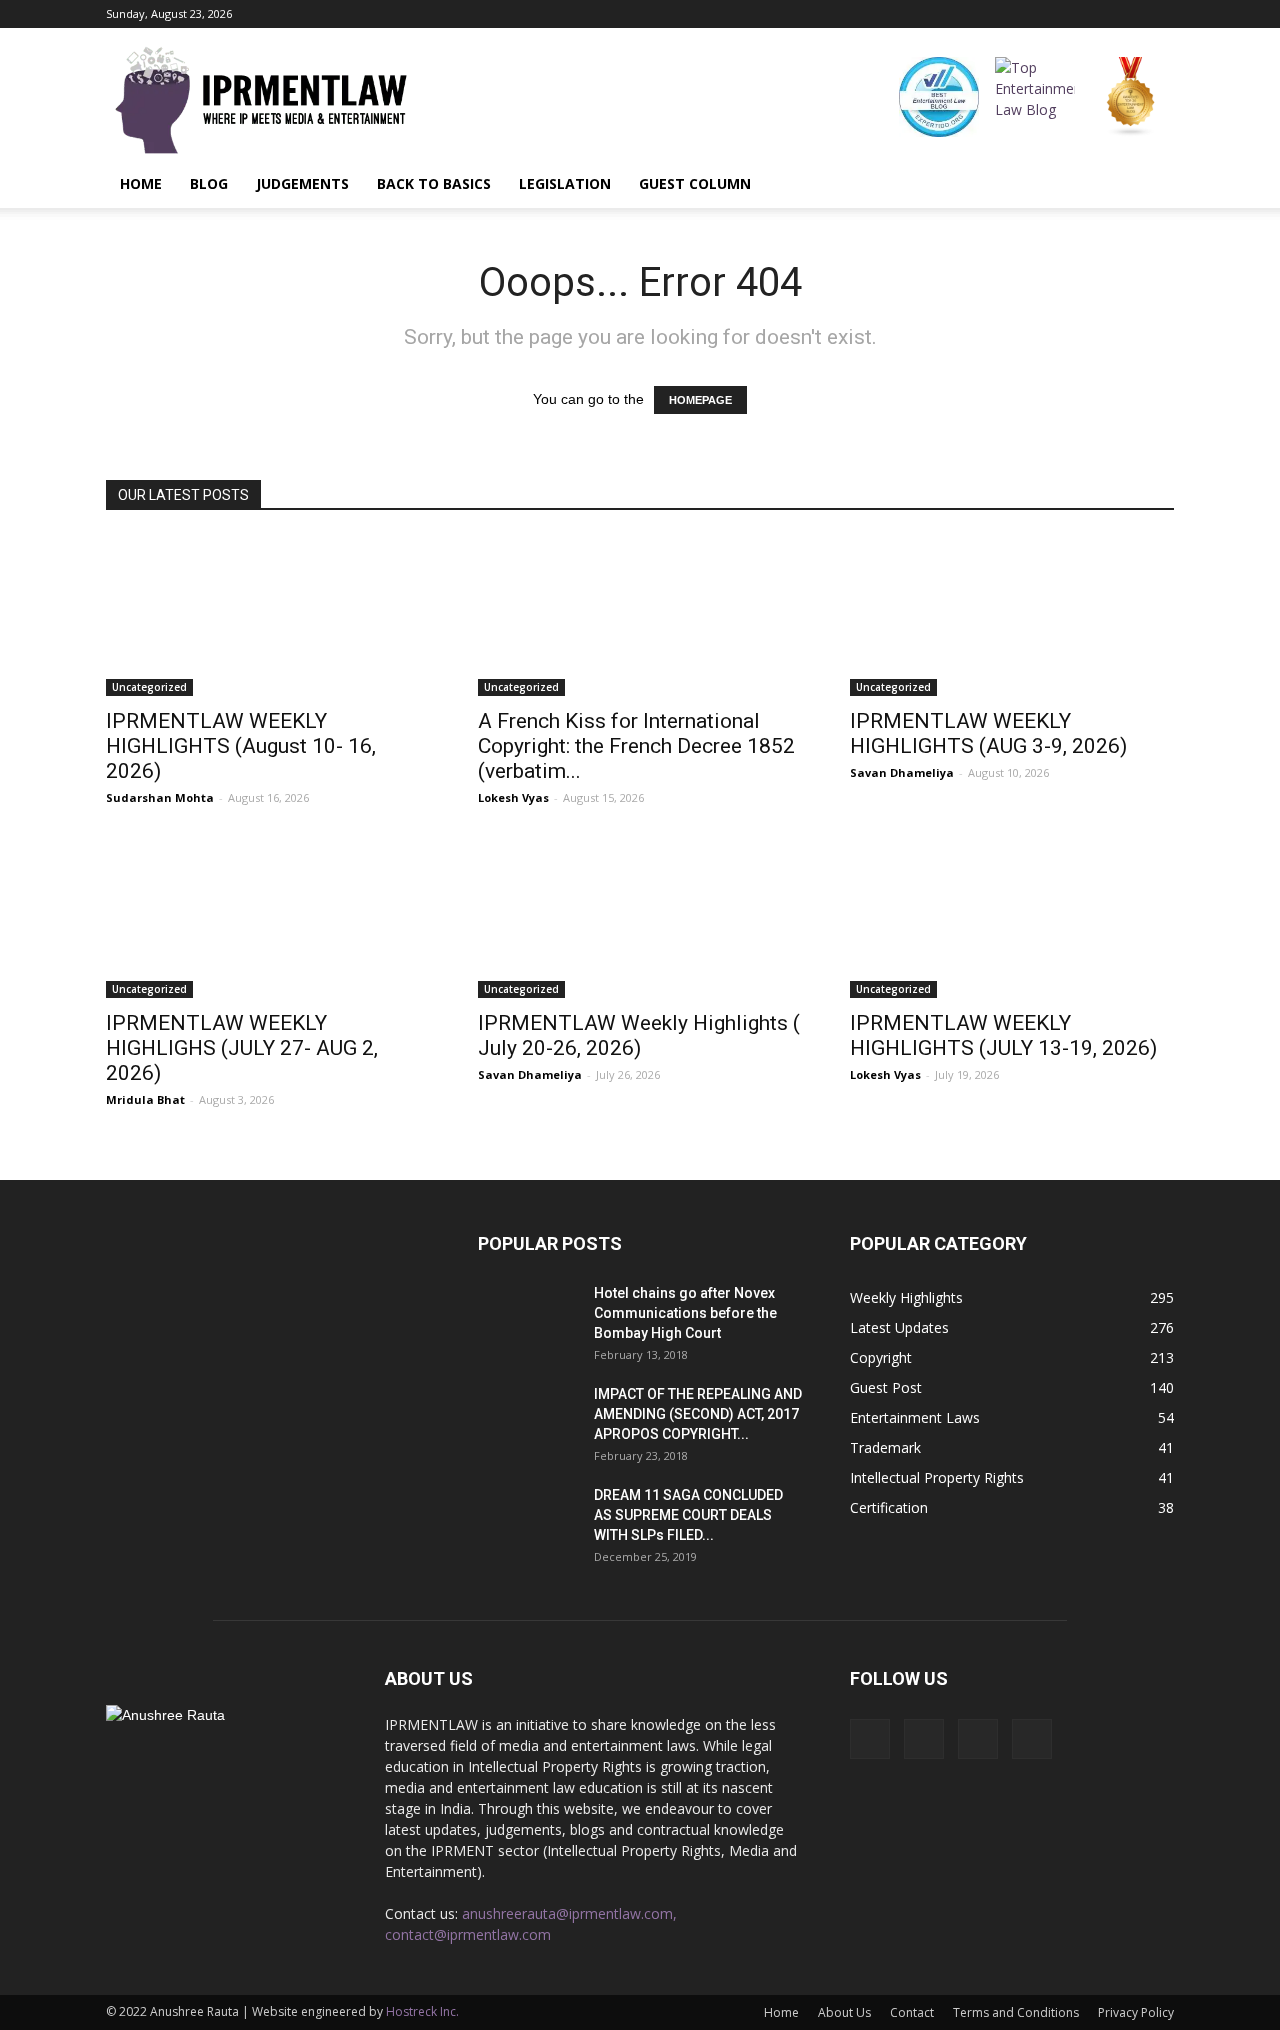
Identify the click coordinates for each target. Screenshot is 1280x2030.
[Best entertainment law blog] (939, 97)
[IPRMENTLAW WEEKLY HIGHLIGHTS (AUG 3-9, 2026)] (1012, 616)
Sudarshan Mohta (160, 797)
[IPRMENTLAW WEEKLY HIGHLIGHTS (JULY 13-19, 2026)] (1012, 918)
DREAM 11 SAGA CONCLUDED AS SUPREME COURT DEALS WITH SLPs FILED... (688, 1515)
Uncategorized (149, 687)
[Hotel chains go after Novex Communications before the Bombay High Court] (528, 1318)
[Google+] (1093, 14)
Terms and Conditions (1016, 2012)
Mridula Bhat (145, 1099)
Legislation (565, 183)
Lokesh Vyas (513, 797)
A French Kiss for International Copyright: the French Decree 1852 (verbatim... (636, 746)
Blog (209, 183)
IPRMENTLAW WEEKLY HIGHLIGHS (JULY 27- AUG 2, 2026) (242, 1048)
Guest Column (695, 183)
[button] (1150, 184)
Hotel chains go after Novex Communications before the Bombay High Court (685, 1313)
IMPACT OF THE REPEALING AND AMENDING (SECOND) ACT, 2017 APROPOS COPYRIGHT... (698, 1414)
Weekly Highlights (906, 1297)
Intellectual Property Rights (937, 1477)
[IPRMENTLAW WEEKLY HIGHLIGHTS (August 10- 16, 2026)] (268, 616)
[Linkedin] (1126, 14)
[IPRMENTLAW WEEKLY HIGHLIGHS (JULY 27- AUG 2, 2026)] (268, 918)
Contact (912, 2012)
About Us (844, 2012)
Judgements (302, 183)
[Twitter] (1159, 14)
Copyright (881, 1357)
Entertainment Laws (915, 1417)
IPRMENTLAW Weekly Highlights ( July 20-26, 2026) (639, 1035)
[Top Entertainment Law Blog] (1035, 97)
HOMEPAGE (700, 400)
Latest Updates (899, 1327)
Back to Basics (434, 183)
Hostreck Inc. (422, 2011)
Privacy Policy (1136, 2012)
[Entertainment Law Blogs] (1131, 97)
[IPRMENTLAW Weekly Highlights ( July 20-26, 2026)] (640, 918)
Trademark (885, 1447)
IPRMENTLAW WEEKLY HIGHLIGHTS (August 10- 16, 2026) (241, 746)
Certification (889, 1507)
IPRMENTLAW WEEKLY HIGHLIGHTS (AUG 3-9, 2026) (988, 733)
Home (141, 183)
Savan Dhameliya (902, 772)
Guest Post (886, 1387)
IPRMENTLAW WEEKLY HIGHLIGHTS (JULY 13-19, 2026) (1003, 1035)
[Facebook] (1060, 14)
